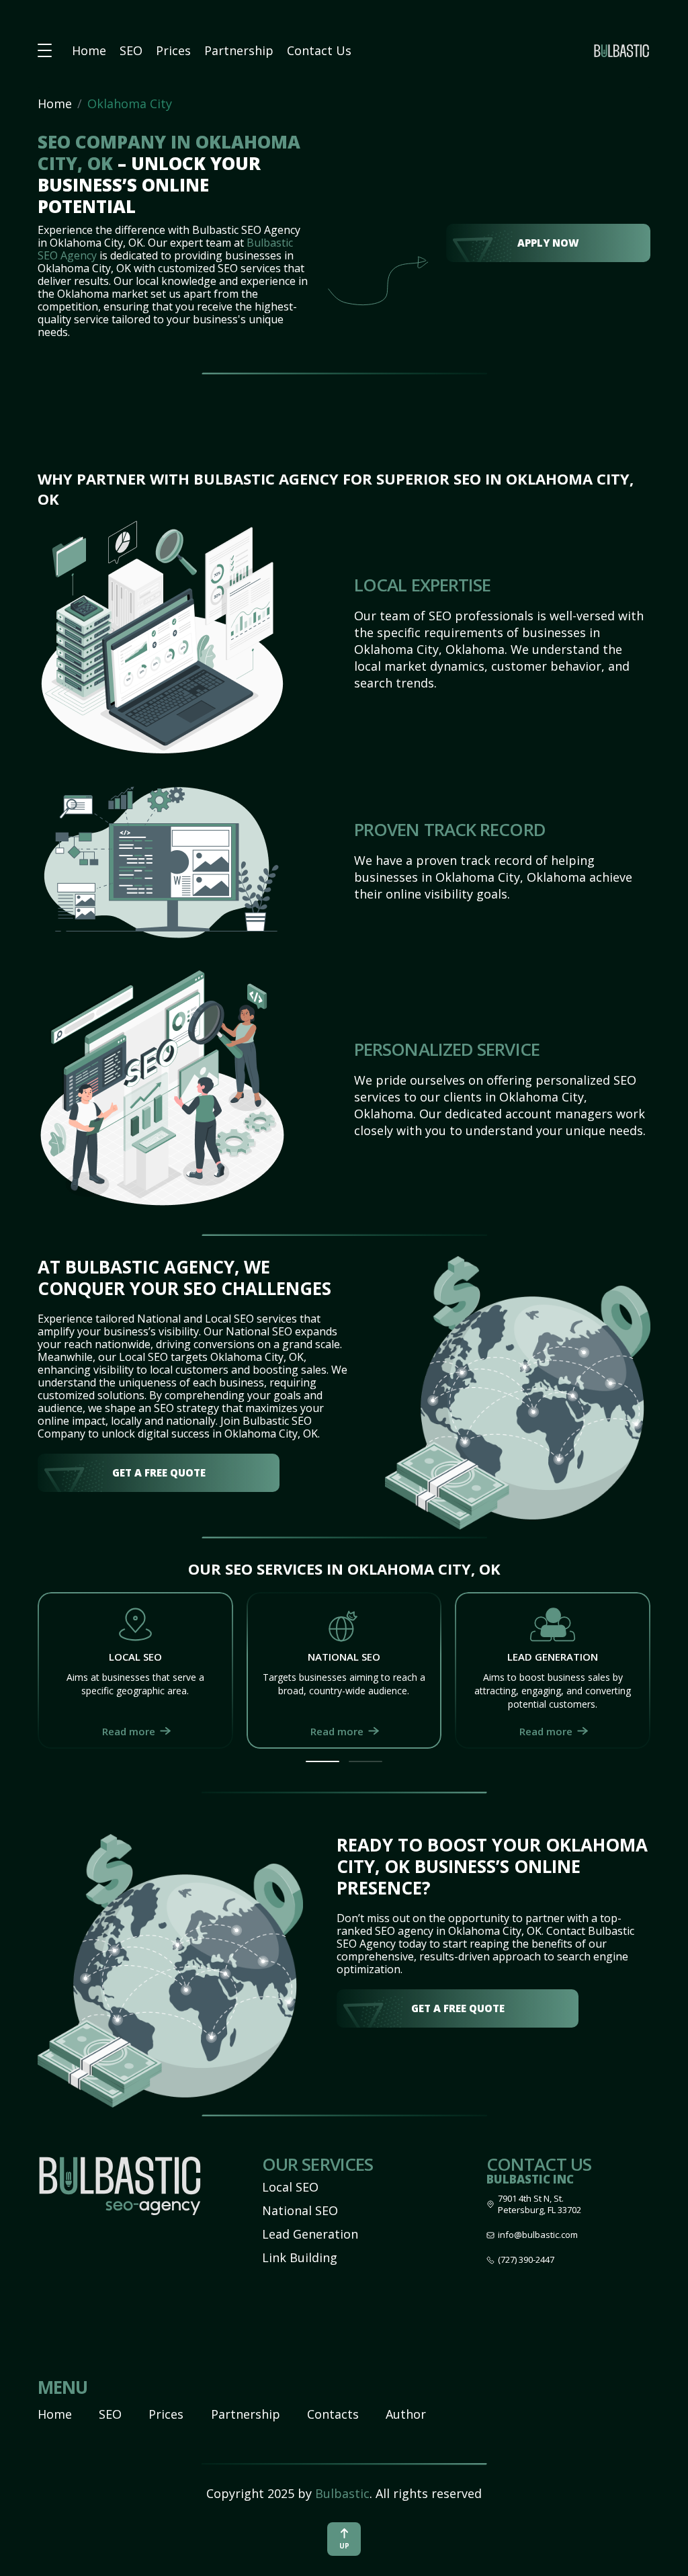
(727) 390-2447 (526, 2260)
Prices (173, 50)
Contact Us (319, 50)
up (344, 2546)
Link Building (300, 2257)
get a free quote (159, 1472)
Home (89, 50)
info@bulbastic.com (538, 2235)
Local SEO (290, 2187)
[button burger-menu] (45, 51)
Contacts (333, 2414)
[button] (322, 1761)
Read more (129, 1731)
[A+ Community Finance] (120, 2190)
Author (406, 2414)
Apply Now (548, 243)
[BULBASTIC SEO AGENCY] (621, 50)
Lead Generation (310, 2234)
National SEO (300, 2210)
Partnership (239, 50)
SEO (131, 50)
